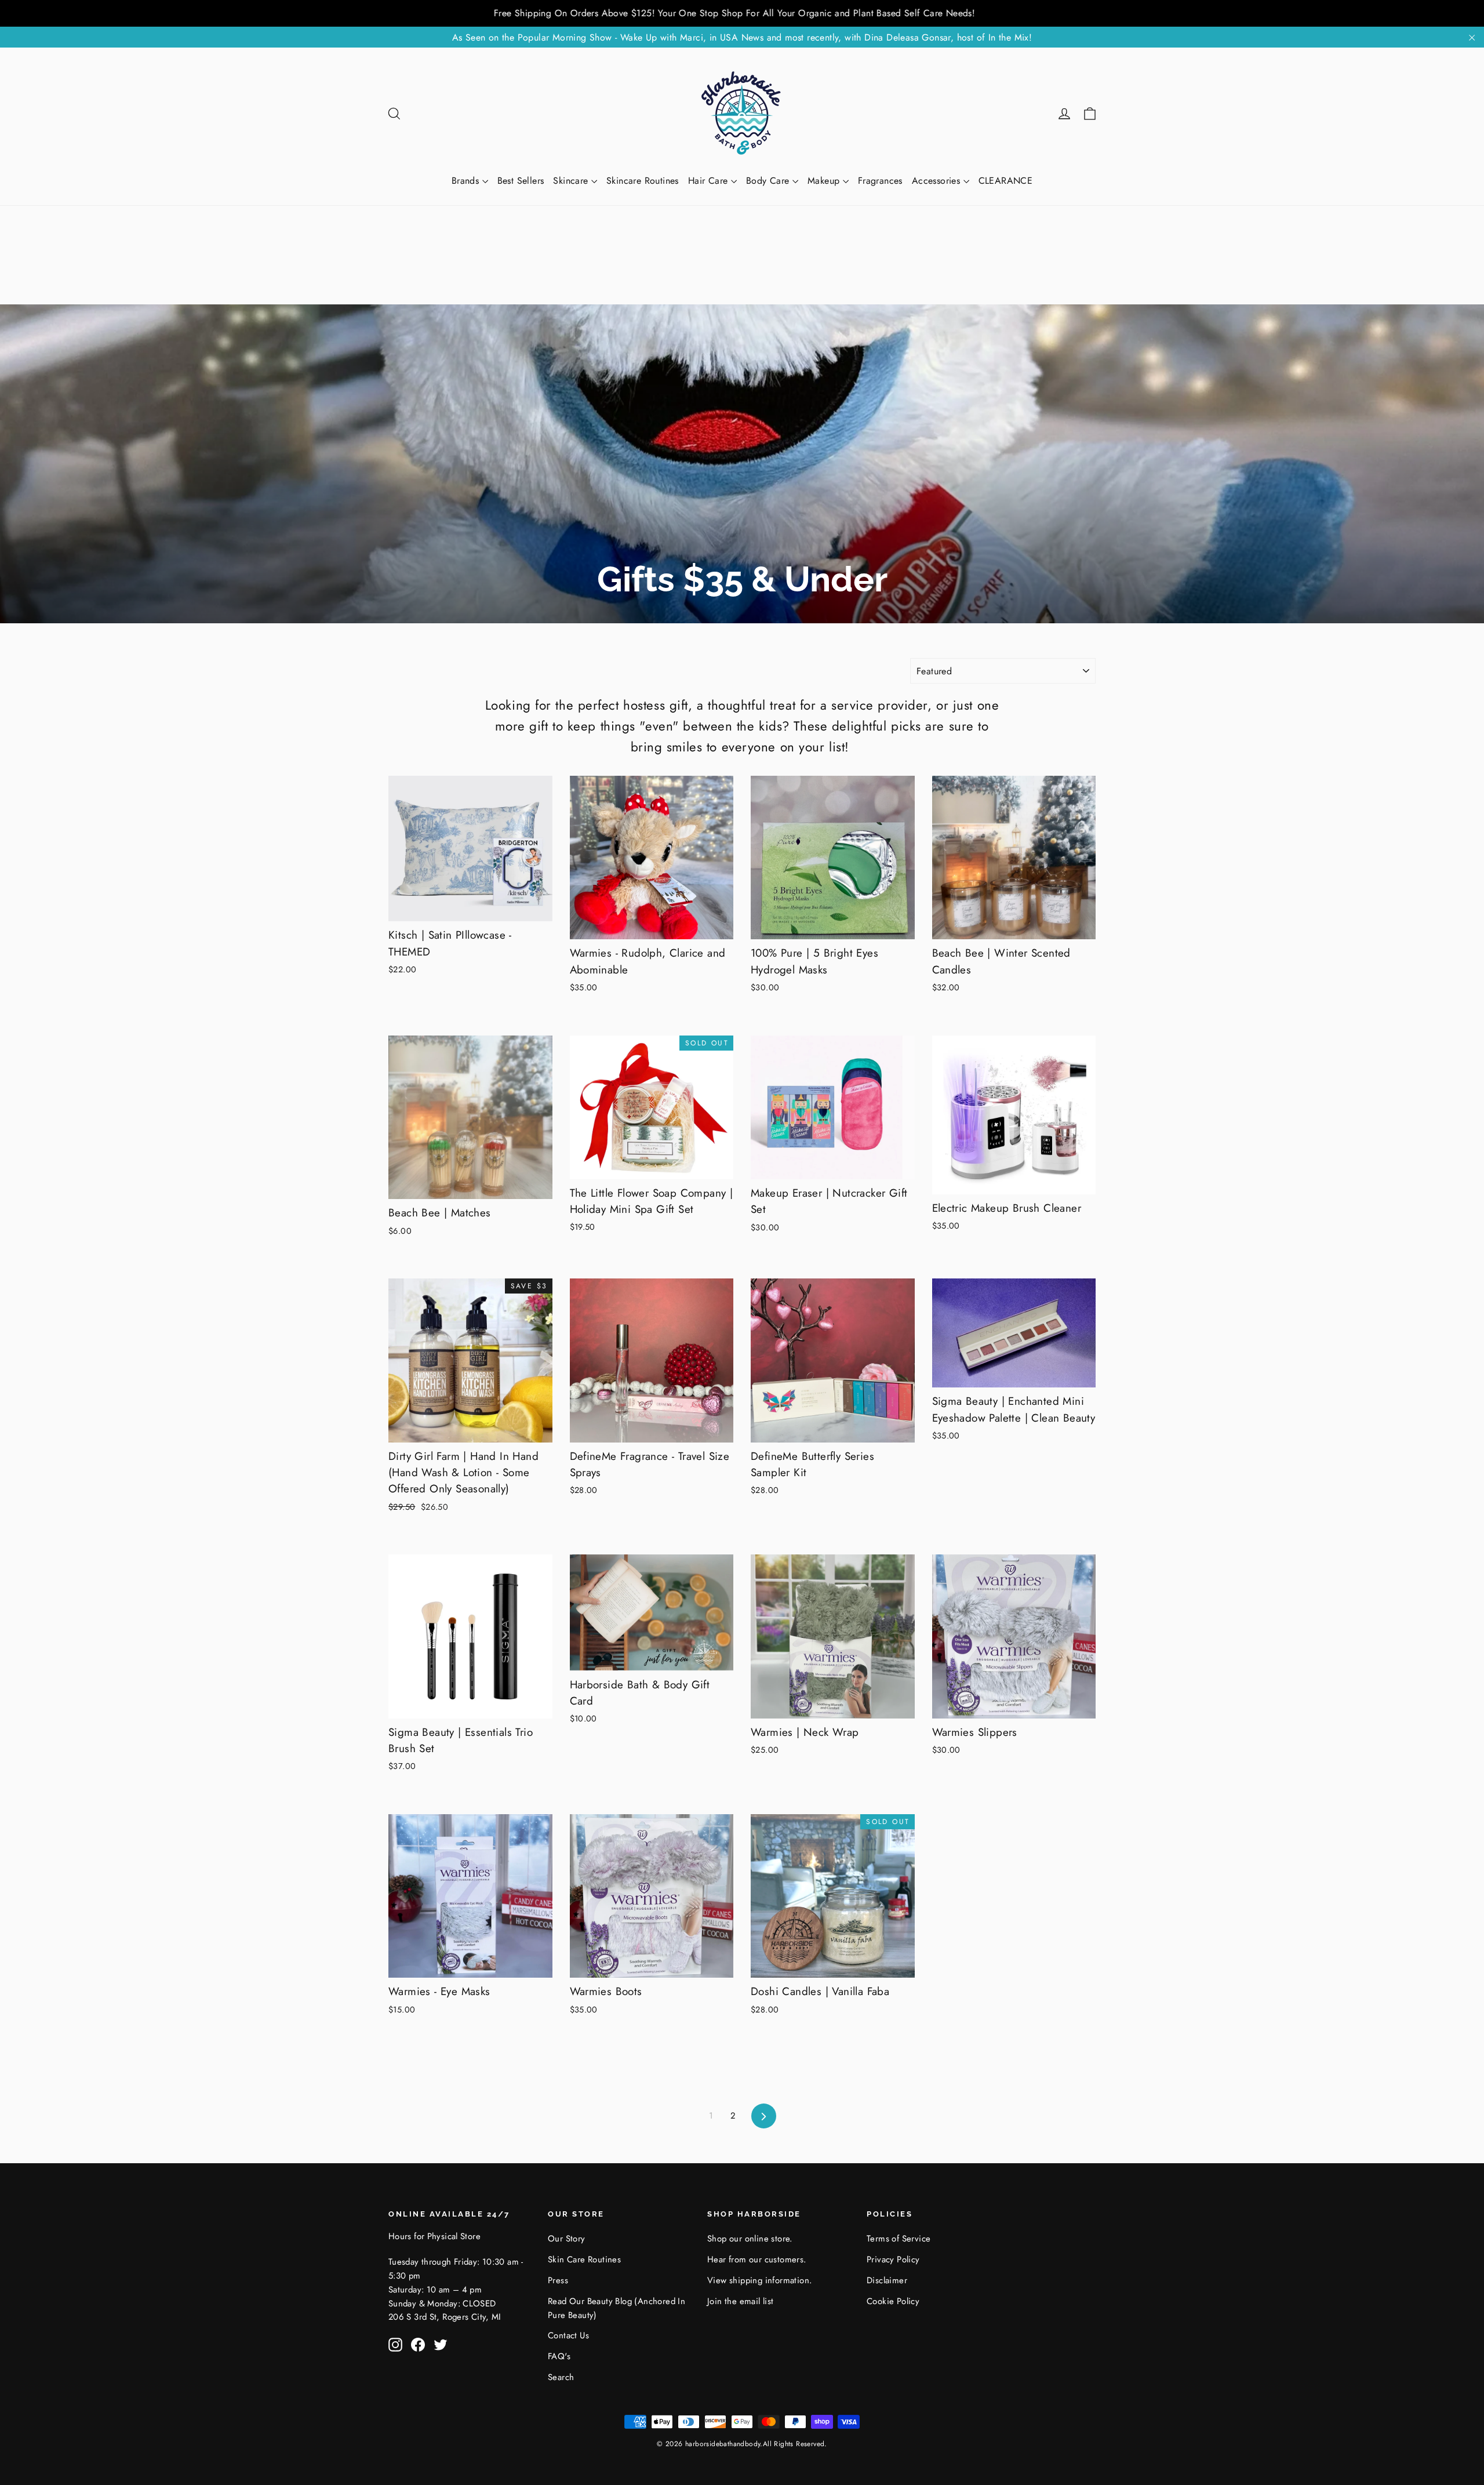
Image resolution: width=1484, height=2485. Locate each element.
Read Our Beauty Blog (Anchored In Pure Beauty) (616, 2308)
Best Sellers (521, 181)
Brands (467, 181)
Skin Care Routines (584, 2259)
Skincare (572, 181)
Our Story (567, 2239)
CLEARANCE (1006, 181)
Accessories (938, 181)
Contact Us (568, 2335)
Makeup (825, 181)
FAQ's (559, 2356)
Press (558, 2280)
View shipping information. (759, 2280)
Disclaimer (887, 2280)
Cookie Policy (893, 2301)
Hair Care (710, 181)
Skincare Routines (643, 181)
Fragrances (880, 181)
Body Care (769, 181)
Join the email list (741, 2301)
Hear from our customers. (757, 2259)
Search (561, 2377)
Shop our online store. (750, 2239)
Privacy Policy (893, 2259)
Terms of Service (899, 2239)
